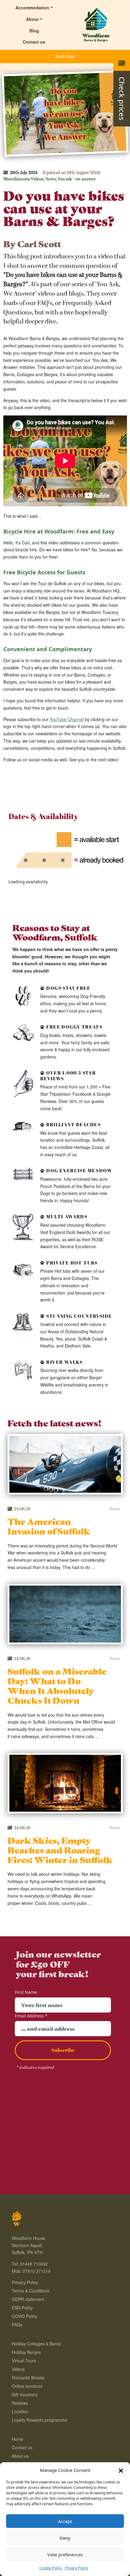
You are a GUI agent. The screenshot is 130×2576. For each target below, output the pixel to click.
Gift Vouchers (25, 2394)
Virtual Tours (24, 2361)
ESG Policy (22, 2308)
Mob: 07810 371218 (31, 2271)
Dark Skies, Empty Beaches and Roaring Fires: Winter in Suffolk (60, 1850)
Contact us (34, 42)
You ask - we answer (77, 179)
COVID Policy (24, 2316)
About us (20, 2456)
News (50, 179)
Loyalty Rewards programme (39, 2420)
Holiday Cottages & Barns (36, 2344)
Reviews (20, 2403)
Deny (65, 2538)
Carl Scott (39, 243)
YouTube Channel (67, 719)
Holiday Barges (26, 2352)
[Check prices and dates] (122, 63)
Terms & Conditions (31, 2291)
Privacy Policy (76, 2568)
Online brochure (27, 2386)
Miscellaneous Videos (23, 179)
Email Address (31, 2016)
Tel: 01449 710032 (30, 2264)
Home (18, 2439)
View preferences (65, 2555)
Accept (65, 2521)
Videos (18, 2369)
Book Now (65, 56)
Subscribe (63, 2050)
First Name (26, 1992)
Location (20, 2411)
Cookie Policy (51, 2568)
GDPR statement (28, 2299)
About (32, 19)
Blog (34, 31)
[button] (121, 2470)
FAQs (17, 2325)
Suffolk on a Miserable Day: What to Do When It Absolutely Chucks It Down (57, 1685)
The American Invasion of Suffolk (49, 1526)
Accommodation (32, 8)
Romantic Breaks (28, 2377)
